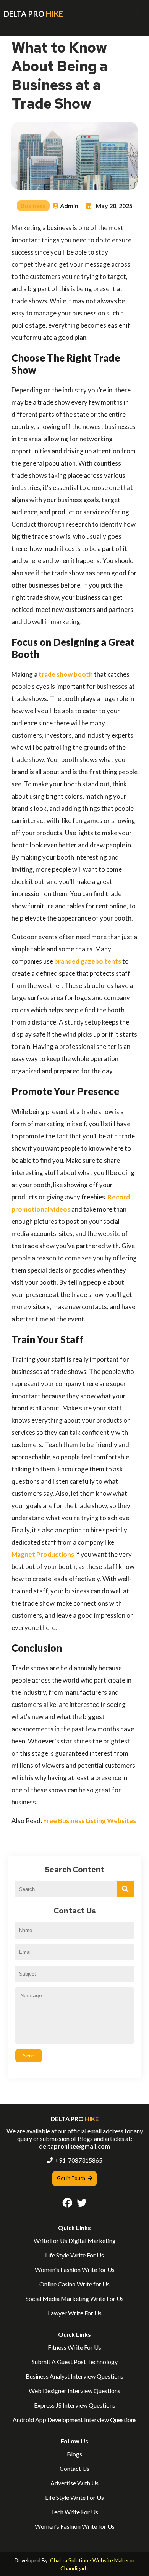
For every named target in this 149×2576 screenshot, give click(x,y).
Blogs (74, 2454)
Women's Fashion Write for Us (75, 2269)
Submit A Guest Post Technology (75, 2362)
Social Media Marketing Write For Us (75, 2298)
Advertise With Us (74, 2483)
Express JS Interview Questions (75, 2405)
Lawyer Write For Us (75, 2313)
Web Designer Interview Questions (74, 2391)
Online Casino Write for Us (74, 2284)
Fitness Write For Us (74, 2347)
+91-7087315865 (79, 2160)
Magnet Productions (43, 1554)
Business (33, 206)
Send (29, 2056)
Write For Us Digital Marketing (75, 2241)
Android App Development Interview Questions (75, 2420)
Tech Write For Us (74, 2512)
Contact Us (74, 2468)
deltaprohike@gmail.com (74, 2146)
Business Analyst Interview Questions (74, 2376)
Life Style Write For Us (74, 2255)
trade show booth (66, 674)
